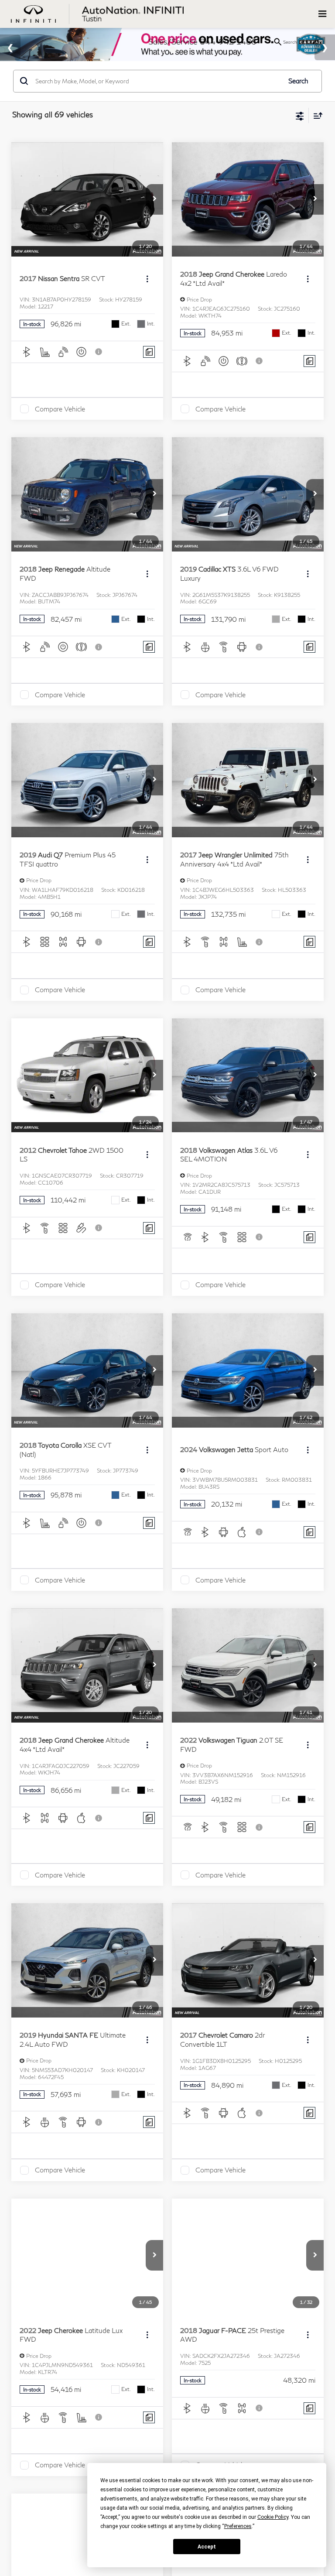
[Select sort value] (316, 115)
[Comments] (149, 352)
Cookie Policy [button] (273, 2517)
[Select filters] (300, 115)
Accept (207, 2547)
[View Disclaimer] (99, 352)
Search (298, 81)
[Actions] (147, 279)
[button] (154, 199)
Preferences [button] (238, 2526)
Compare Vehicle (60, 409)
